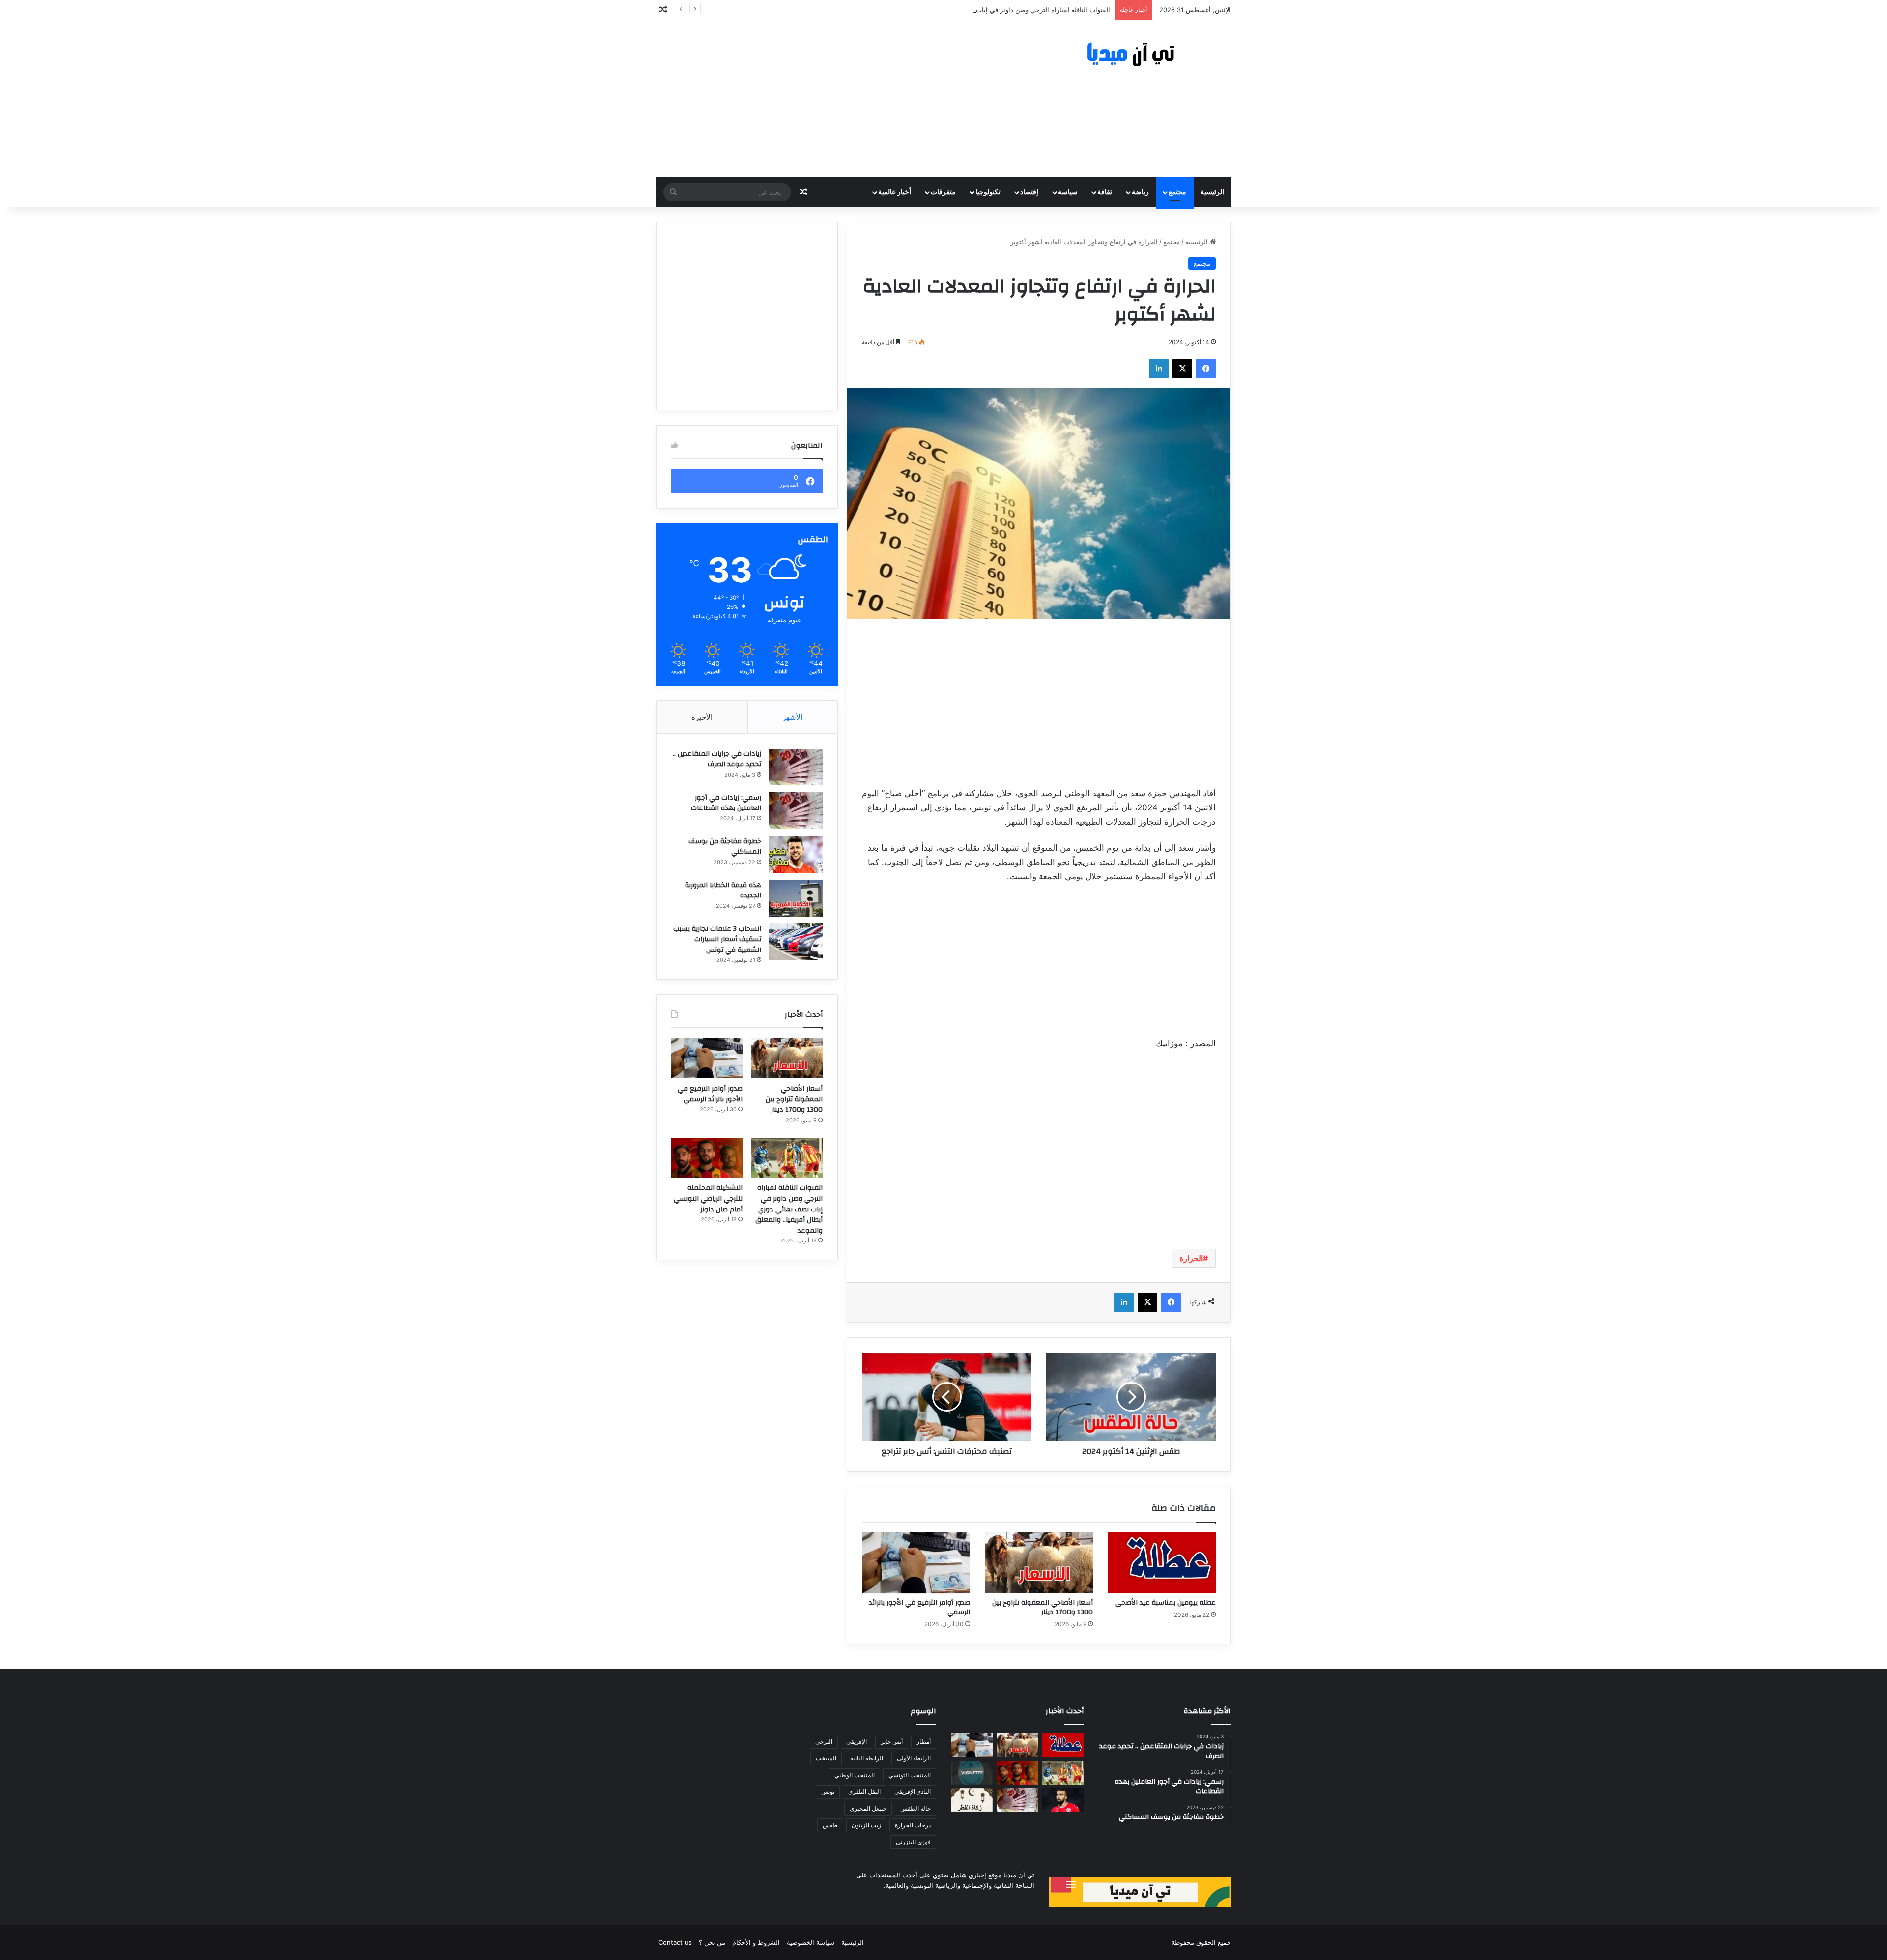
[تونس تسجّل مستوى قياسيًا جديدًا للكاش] (1017, 1800)
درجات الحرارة (913, 1825)
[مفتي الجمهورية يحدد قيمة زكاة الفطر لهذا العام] (972, 1800)
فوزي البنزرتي (913, 1842)
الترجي (824, 1742)
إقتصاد (1029, 192)
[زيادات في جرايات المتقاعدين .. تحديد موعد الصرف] (796, 767)
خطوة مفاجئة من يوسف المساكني (725, 847)
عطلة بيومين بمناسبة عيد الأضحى (1166, 1603)
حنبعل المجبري (868, 1808)
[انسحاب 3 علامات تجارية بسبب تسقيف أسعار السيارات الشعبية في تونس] (796, 942)
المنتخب (826, 1758)
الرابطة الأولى (914, 1758)
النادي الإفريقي (913, 1792)
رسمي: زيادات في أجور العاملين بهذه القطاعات (726, 803)
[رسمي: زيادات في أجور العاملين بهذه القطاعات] (796, 811)
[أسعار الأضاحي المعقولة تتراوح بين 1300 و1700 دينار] (1039, 1563)
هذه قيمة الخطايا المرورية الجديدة (723, 891)
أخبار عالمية (895, 192)
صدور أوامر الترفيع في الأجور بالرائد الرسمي (919, 1607)
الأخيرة (702, 717)
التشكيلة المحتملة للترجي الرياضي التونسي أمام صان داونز (708, 1198)
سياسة (1068, 192)
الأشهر (792, 717)
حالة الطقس (915, 1808)
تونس (828, 1792)
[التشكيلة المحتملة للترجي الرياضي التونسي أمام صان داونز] (707, 1158)
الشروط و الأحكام (756, 1942)
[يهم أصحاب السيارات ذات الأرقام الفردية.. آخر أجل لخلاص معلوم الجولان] (972, 1773)
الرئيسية (1212, 192)
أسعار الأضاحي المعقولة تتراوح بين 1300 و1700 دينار (1043, 1607)
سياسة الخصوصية (811, 1942)
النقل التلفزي (864, 1792)
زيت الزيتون (866, 1825)
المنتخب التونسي (910, 1775)
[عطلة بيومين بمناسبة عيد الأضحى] (1162, 1563)
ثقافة (1105, 192)
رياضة (1140, 192)
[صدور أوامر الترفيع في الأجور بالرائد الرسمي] (916, 1563)
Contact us (675, 1942)
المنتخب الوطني (855, 1775)
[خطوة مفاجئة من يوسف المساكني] (796, 854)
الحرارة (1191, 1258)
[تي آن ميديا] (1140, 55)
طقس (830, 1825)
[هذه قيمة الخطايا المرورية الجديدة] (796, 898)
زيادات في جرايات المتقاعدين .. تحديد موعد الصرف (717, 759)
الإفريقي (857, 1742)
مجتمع (1177, 192)
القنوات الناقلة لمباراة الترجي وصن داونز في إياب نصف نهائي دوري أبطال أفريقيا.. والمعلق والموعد (975, 10)
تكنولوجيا (988, 192)
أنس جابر (892, 1742)
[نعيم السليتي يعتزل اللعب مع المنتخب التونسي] (1063, 1800)
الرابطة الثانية (867, 1758)
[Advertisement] (845, 99)
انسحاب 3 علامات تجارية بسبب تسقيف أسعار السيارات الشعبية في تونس (717, 939)
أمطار (924, 1742)
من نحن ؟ (712, 1942)
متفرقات (943, 192)
